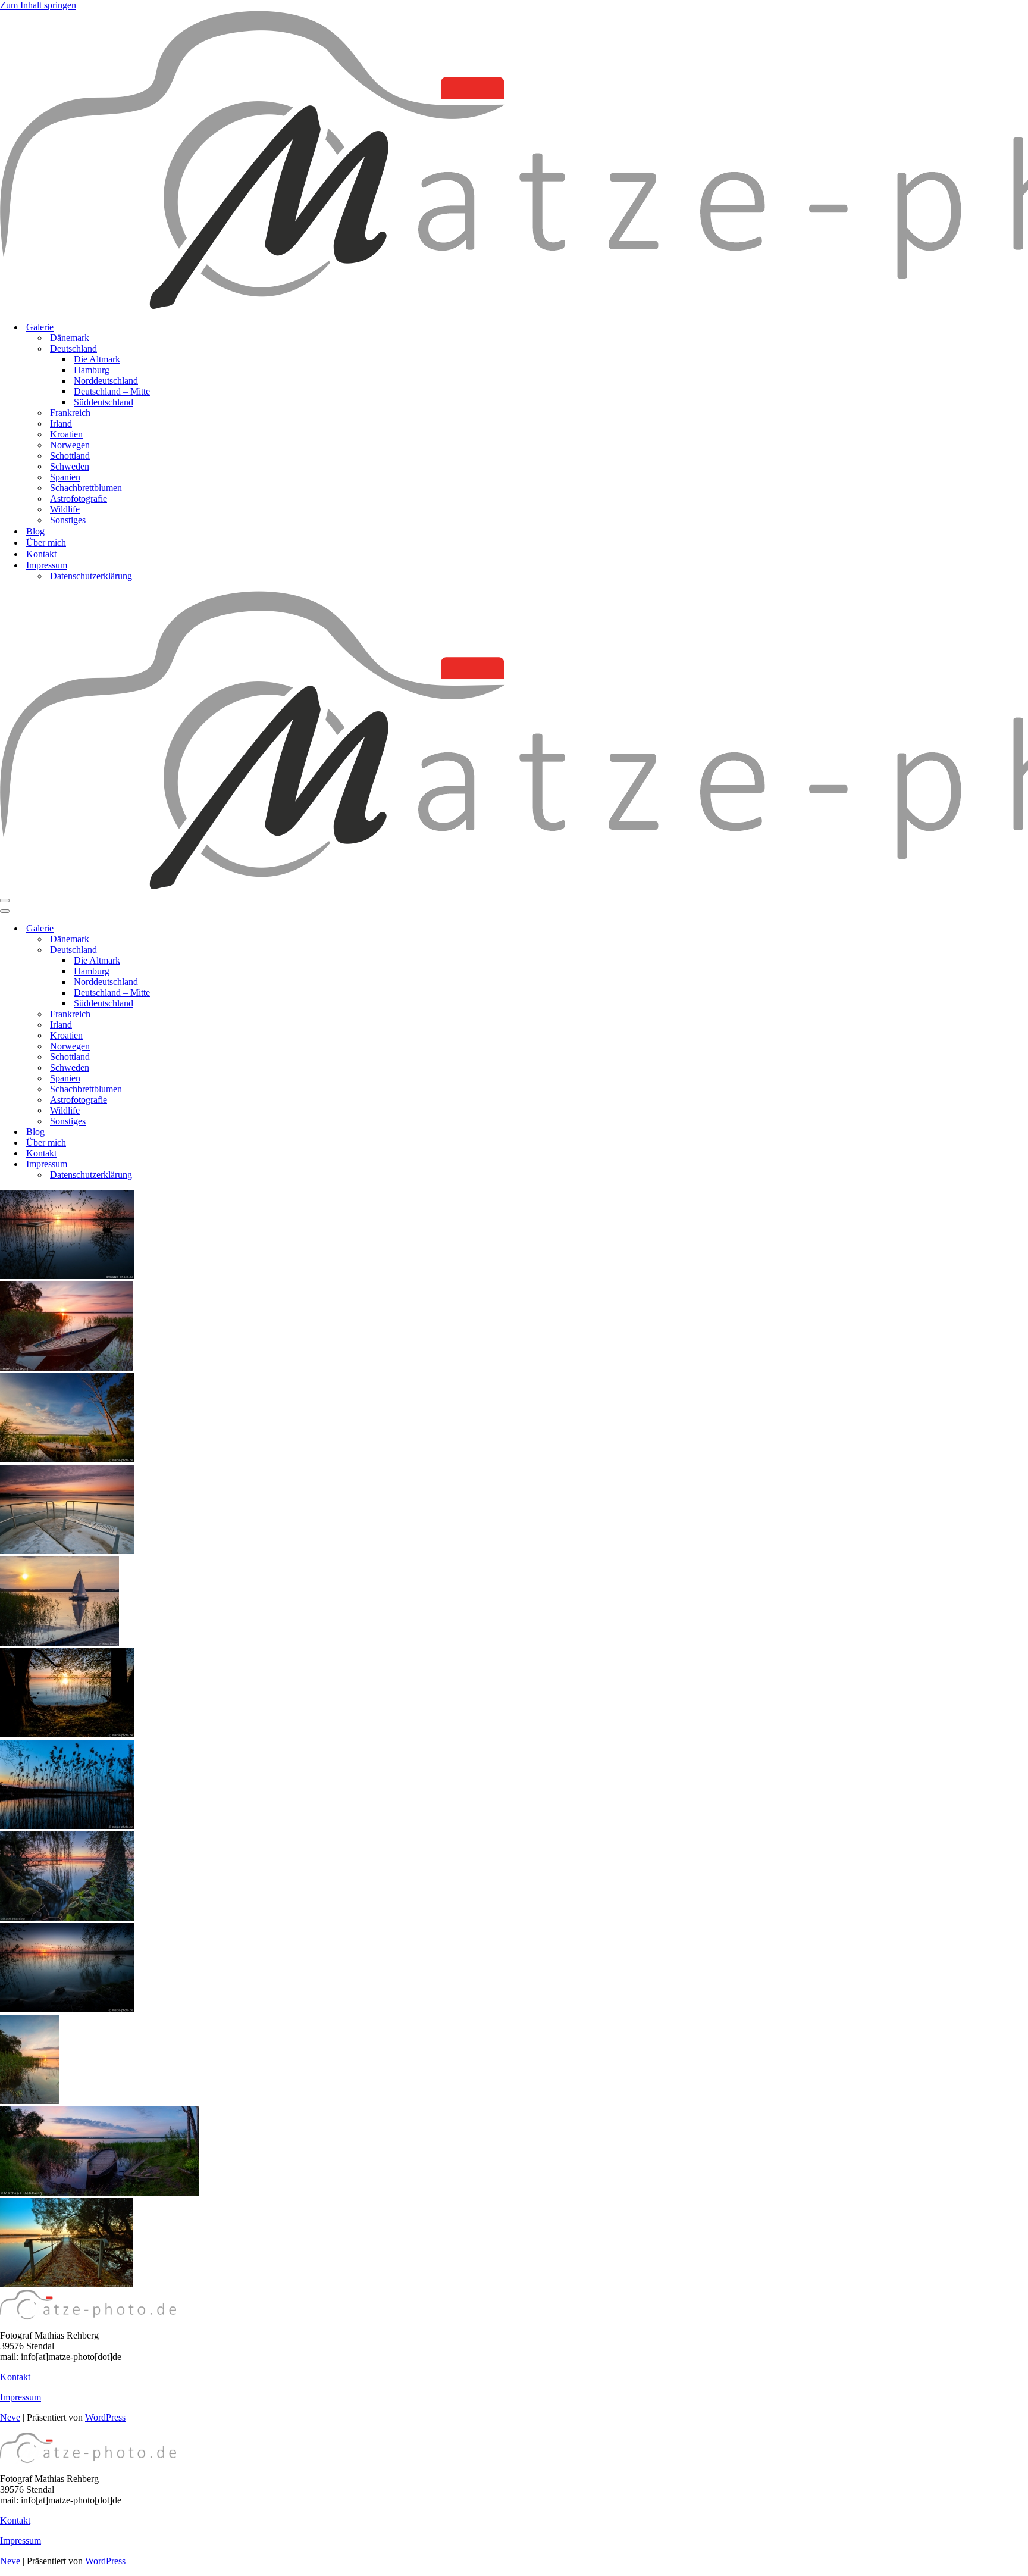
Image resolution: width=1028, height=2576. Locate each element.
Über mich (46, 543)
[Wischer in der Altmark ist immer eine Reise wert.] (67, 1826)
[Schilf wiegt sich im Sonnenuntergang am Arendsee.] (67, 2009)
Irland (61, 423)
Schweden (70, 466)
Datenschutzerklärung (91, 576)
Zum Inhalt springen (38, 5)
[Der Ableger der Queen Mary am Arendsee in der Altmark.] (67, 1551)
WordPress (105, 2417)
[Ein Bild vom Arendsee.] (67, 1734)
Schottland (70, 456)
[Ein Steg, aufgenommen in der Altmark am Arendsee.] (67, 2284)
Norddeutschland (106, 381)
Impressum (21, 2397)
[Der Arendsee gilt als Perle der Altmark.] (67, 1917)
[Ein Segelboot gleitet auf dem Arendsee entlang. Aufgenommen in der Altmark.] (59, 1642)
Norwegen (70, 445)
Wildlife (65, 509)
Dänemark (70, 338)
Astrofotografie (79, 498)
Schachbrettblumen (86, 488)
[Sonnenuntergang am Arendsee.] (30, 2101)
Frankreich (70, 413)
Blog (35, 531)
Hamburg (92, 370)
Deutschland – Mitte (112, 391)
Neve (10, 2417)
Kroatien (66, 434)
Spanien (65, 477)
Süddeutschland (104, 402)
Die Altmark (97, 359)
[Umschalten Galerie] (208, 929)
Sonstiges (68, 520)
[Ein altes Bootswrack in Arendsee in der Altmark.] (67, 1367)
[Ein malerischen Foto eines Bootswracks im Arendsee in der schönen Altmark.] (67, 1459)
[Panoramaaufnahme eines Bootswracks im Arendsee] (99, 2192)
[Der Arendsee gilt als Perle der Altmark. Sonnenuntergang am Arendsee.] (67, 1276)
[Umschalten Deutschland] (208, 950)
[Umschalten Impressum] (208, 1164)
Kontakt (41, 554)
